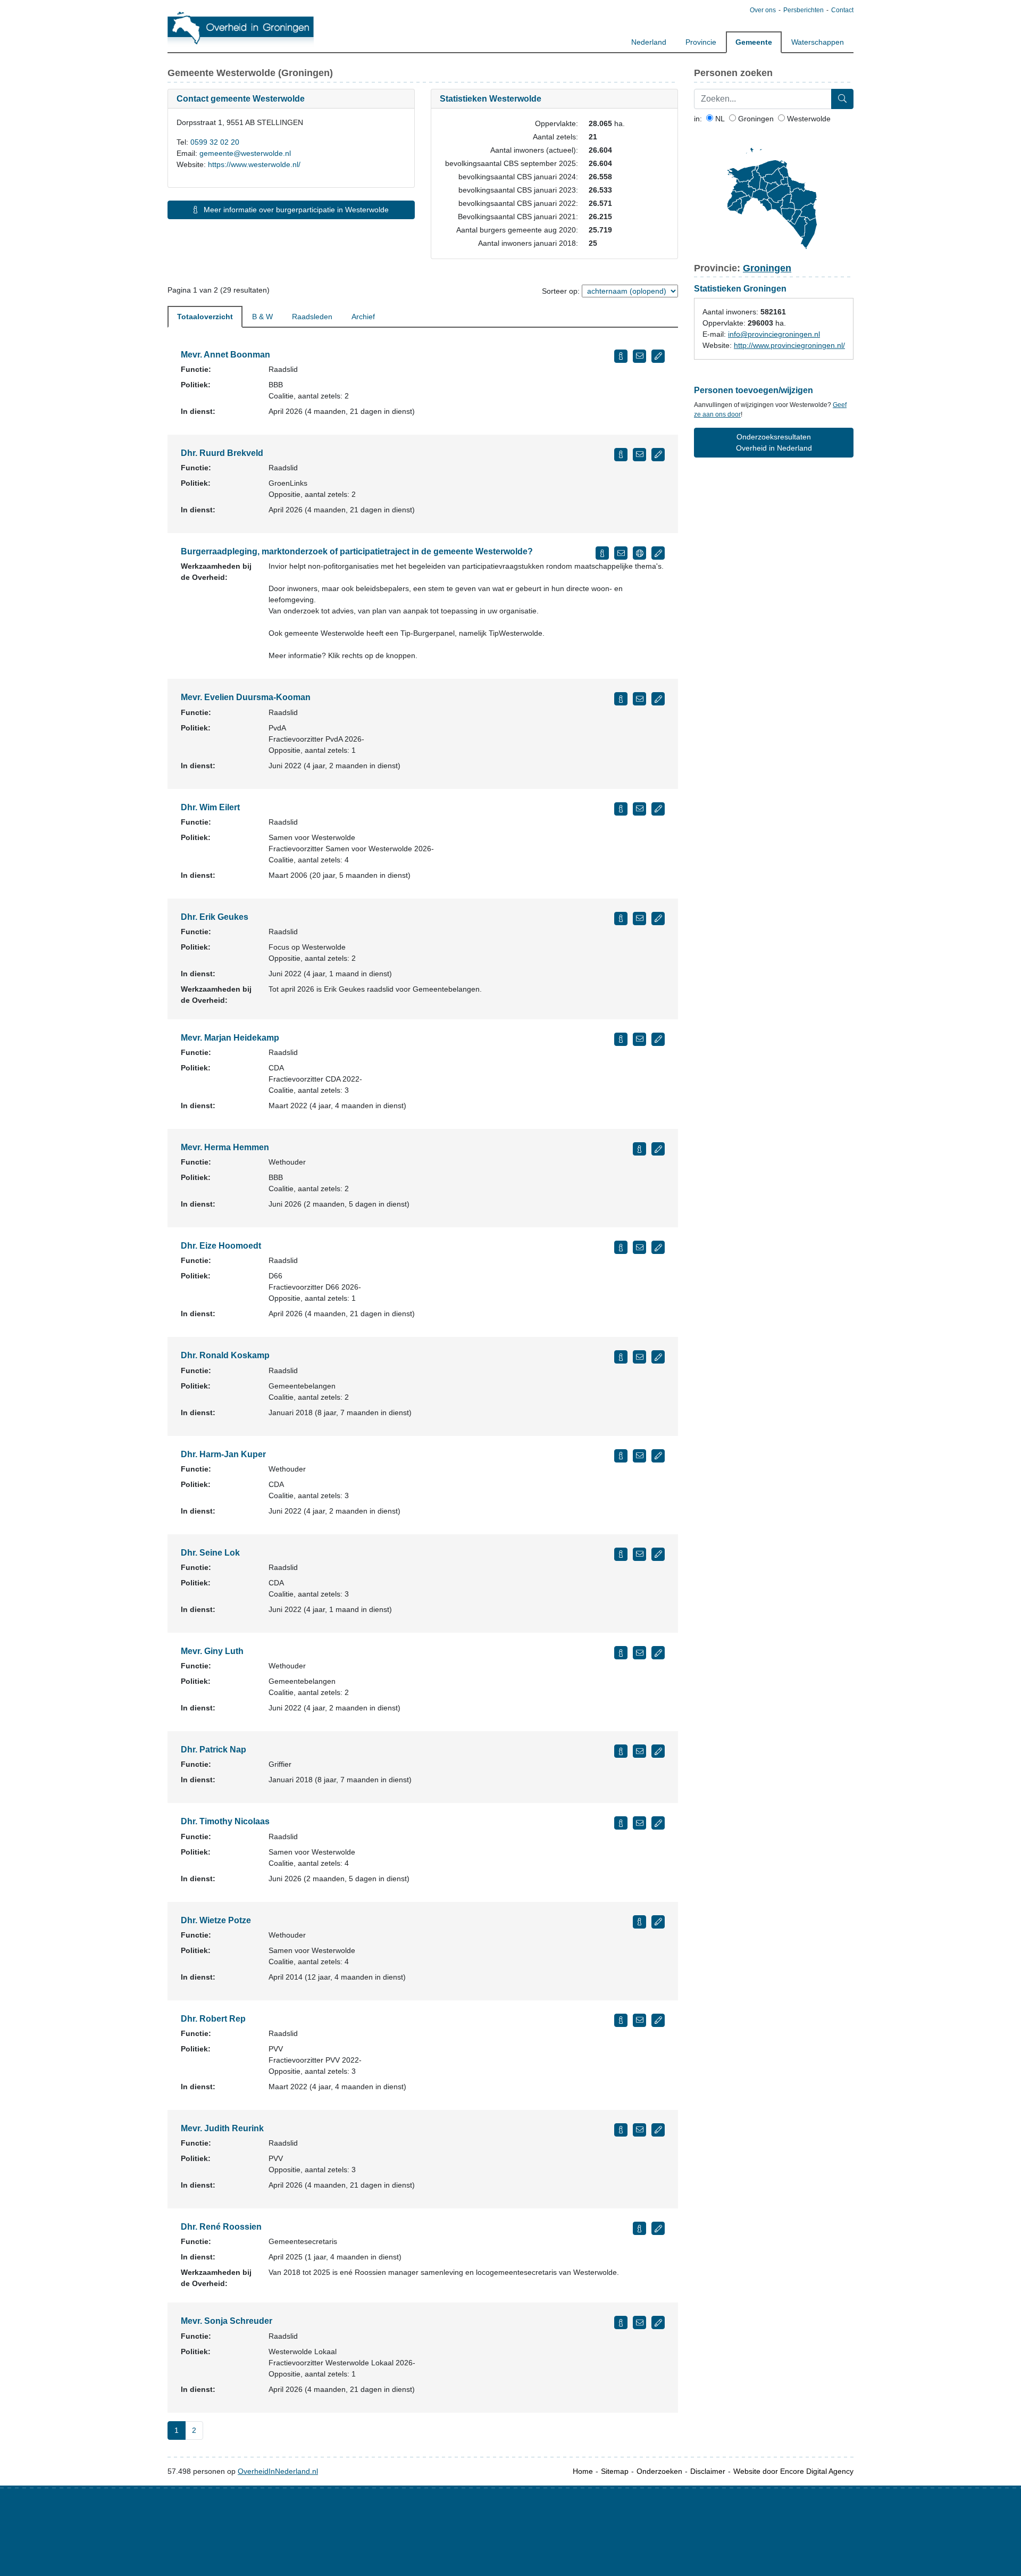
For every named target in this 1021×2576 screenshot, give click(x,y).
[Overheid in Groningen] (241, 27)
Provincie (701, 42)
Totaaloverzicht (205, 317)
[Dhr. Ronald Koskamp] (621, 1357)
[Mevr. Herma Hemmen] (639, 1149)
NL (719, 119)
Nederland (649, 42)
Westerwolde (808, 119)
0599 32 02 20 (215, 142)
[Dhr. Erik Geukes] (621, 919)
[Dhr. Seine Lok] (621, 1554)
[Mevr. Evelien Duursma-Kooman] (621, 699)
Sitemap (615, 2471)
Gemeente (754, 42)
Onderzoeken (659, 2471)
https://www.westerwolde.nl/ (254, 164)
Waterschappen (818, 42)
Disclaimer (708, 2471)
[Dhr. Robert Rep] (621, 2020)
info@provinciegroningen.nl (774, 334)
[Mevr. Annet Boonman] (621, 356)
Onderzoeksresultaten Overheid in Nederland (774, 442)
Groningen (755, 119)
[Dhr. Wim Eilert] (621, 809)
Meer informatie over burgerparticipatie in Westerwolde (295, 210)
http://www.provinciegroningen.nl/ (789, 345)
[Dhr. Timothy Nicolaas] (621, 1823)
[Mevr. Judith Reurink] (621, 2130)
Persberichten (804, 10)
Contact (842, 10)
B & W (262, 317)
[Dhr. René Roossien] (639, 2228)
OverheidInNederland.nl (278, 2471)
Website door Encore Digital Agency (793, 2471)
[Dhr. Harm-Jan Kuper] (621, 1456)
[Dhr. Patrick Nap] (621, 1751)
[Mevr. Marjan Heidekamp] (621, 1039)
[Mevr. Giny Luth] (621, 1653)
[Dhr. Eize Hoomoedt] (621, 1247)
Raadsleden (312, 317)
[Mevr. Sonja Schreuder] (621, 2322)
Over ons (763, 10)
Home (583, 2471)
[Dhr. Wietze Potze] (639, 1922)
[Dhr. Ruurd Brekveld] (621, 455)
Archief (363, 317)
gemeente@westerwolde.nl (245, 153)
